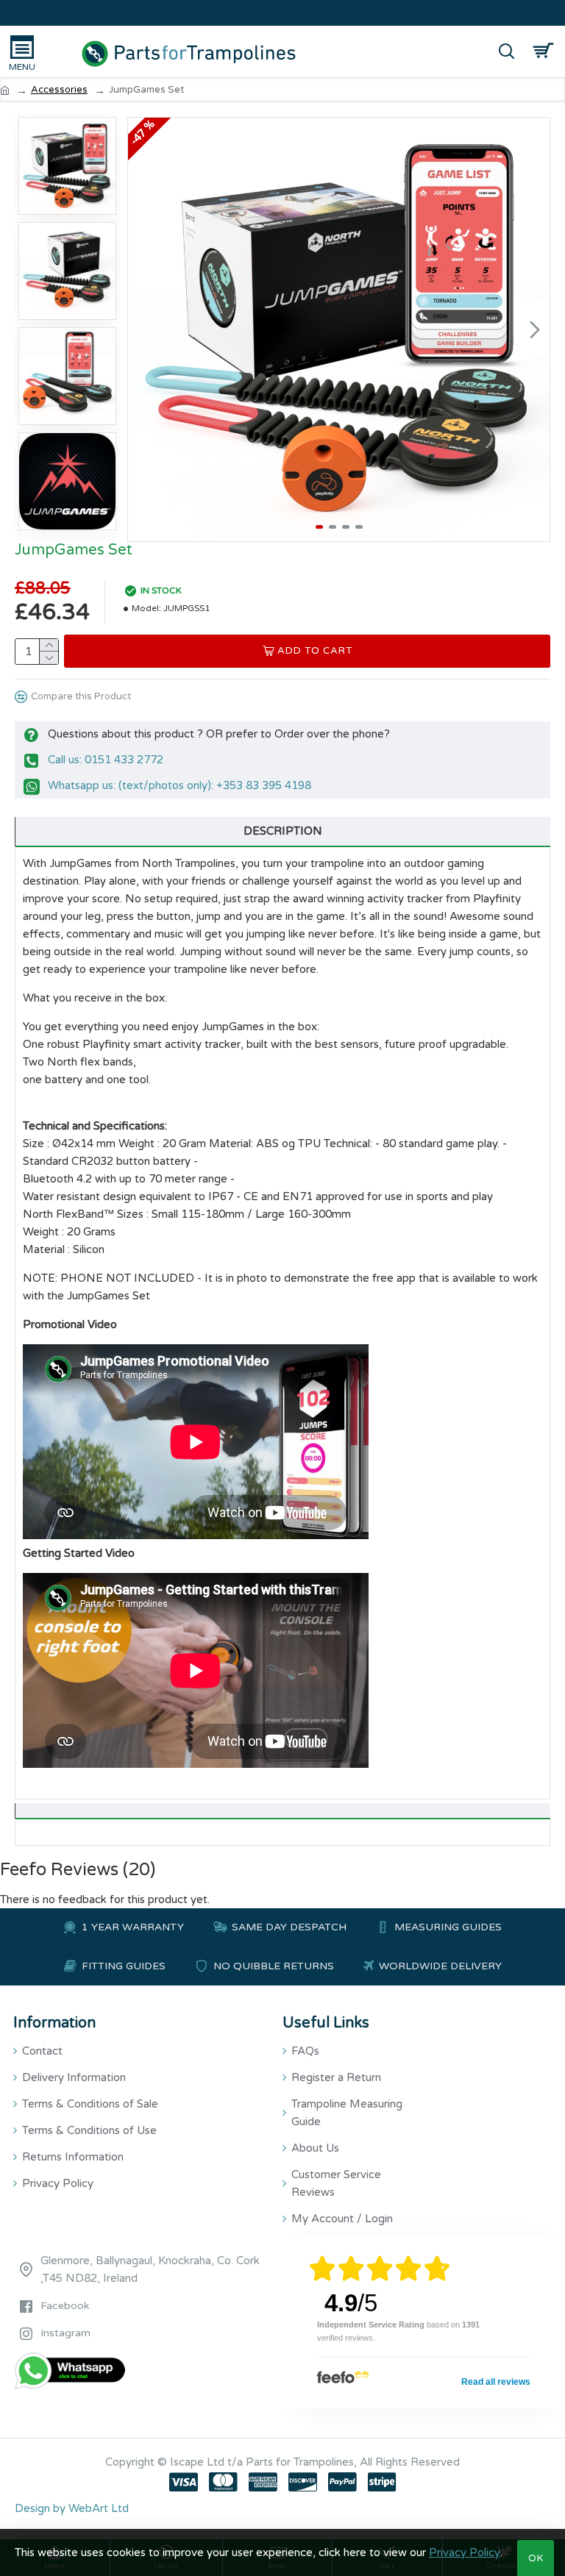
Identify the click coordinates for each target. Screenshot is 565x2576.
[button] (143, 329)
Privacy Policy (465, 2552)
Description (283, 831)
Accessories (59, 90)
